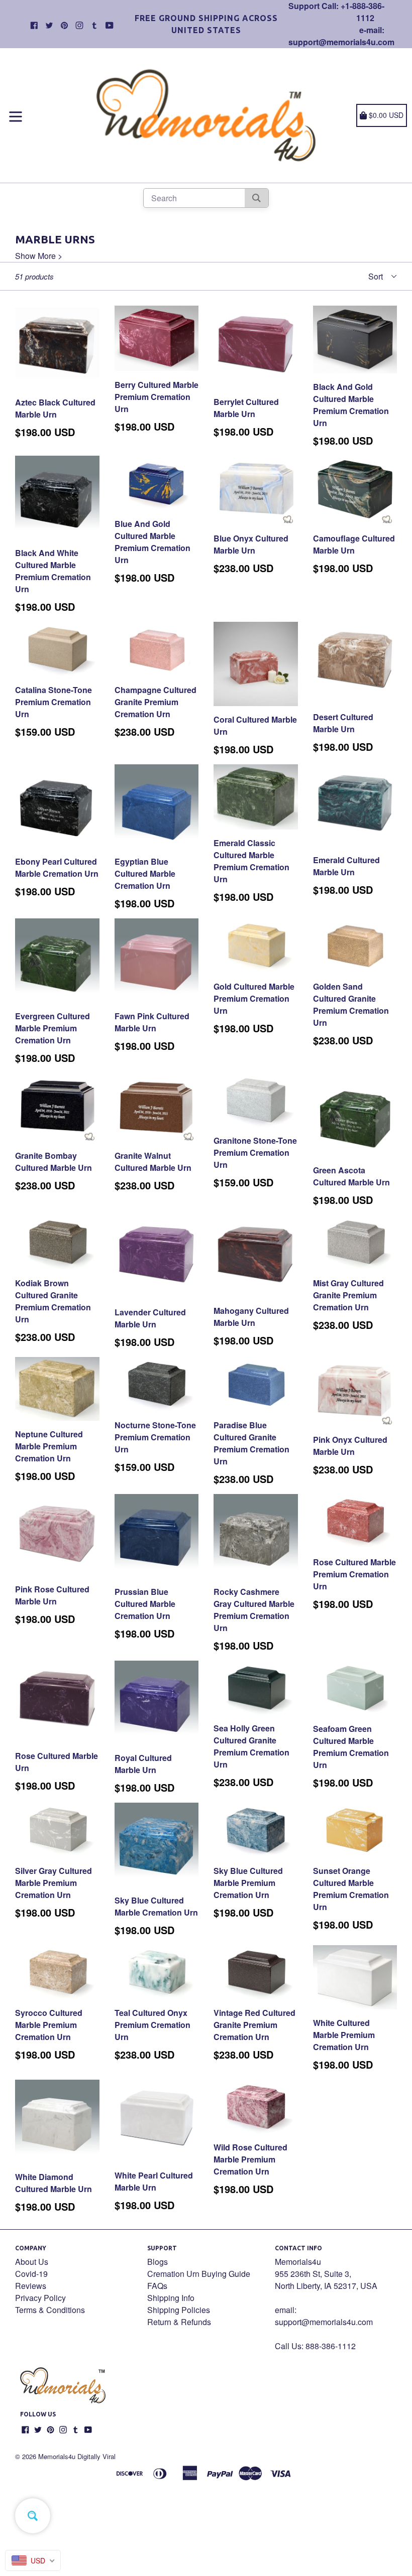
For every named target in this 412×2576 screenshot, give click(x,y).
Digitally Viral (96, 2456)
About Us (32, 2262)
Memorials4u (57, 2456)
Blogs (158, 2262)
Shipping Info (171, 2298)
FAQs (157, 2286)
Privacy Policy (40, 2298)
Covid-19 (31, 2274)
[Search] (256, 198)
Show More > (39, 256)
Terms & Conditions (50, 2310)
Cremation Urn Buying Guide (199, 2274)
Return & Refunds (179, 2322)
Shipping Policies (179, 2310)
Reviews (31, 2286)
